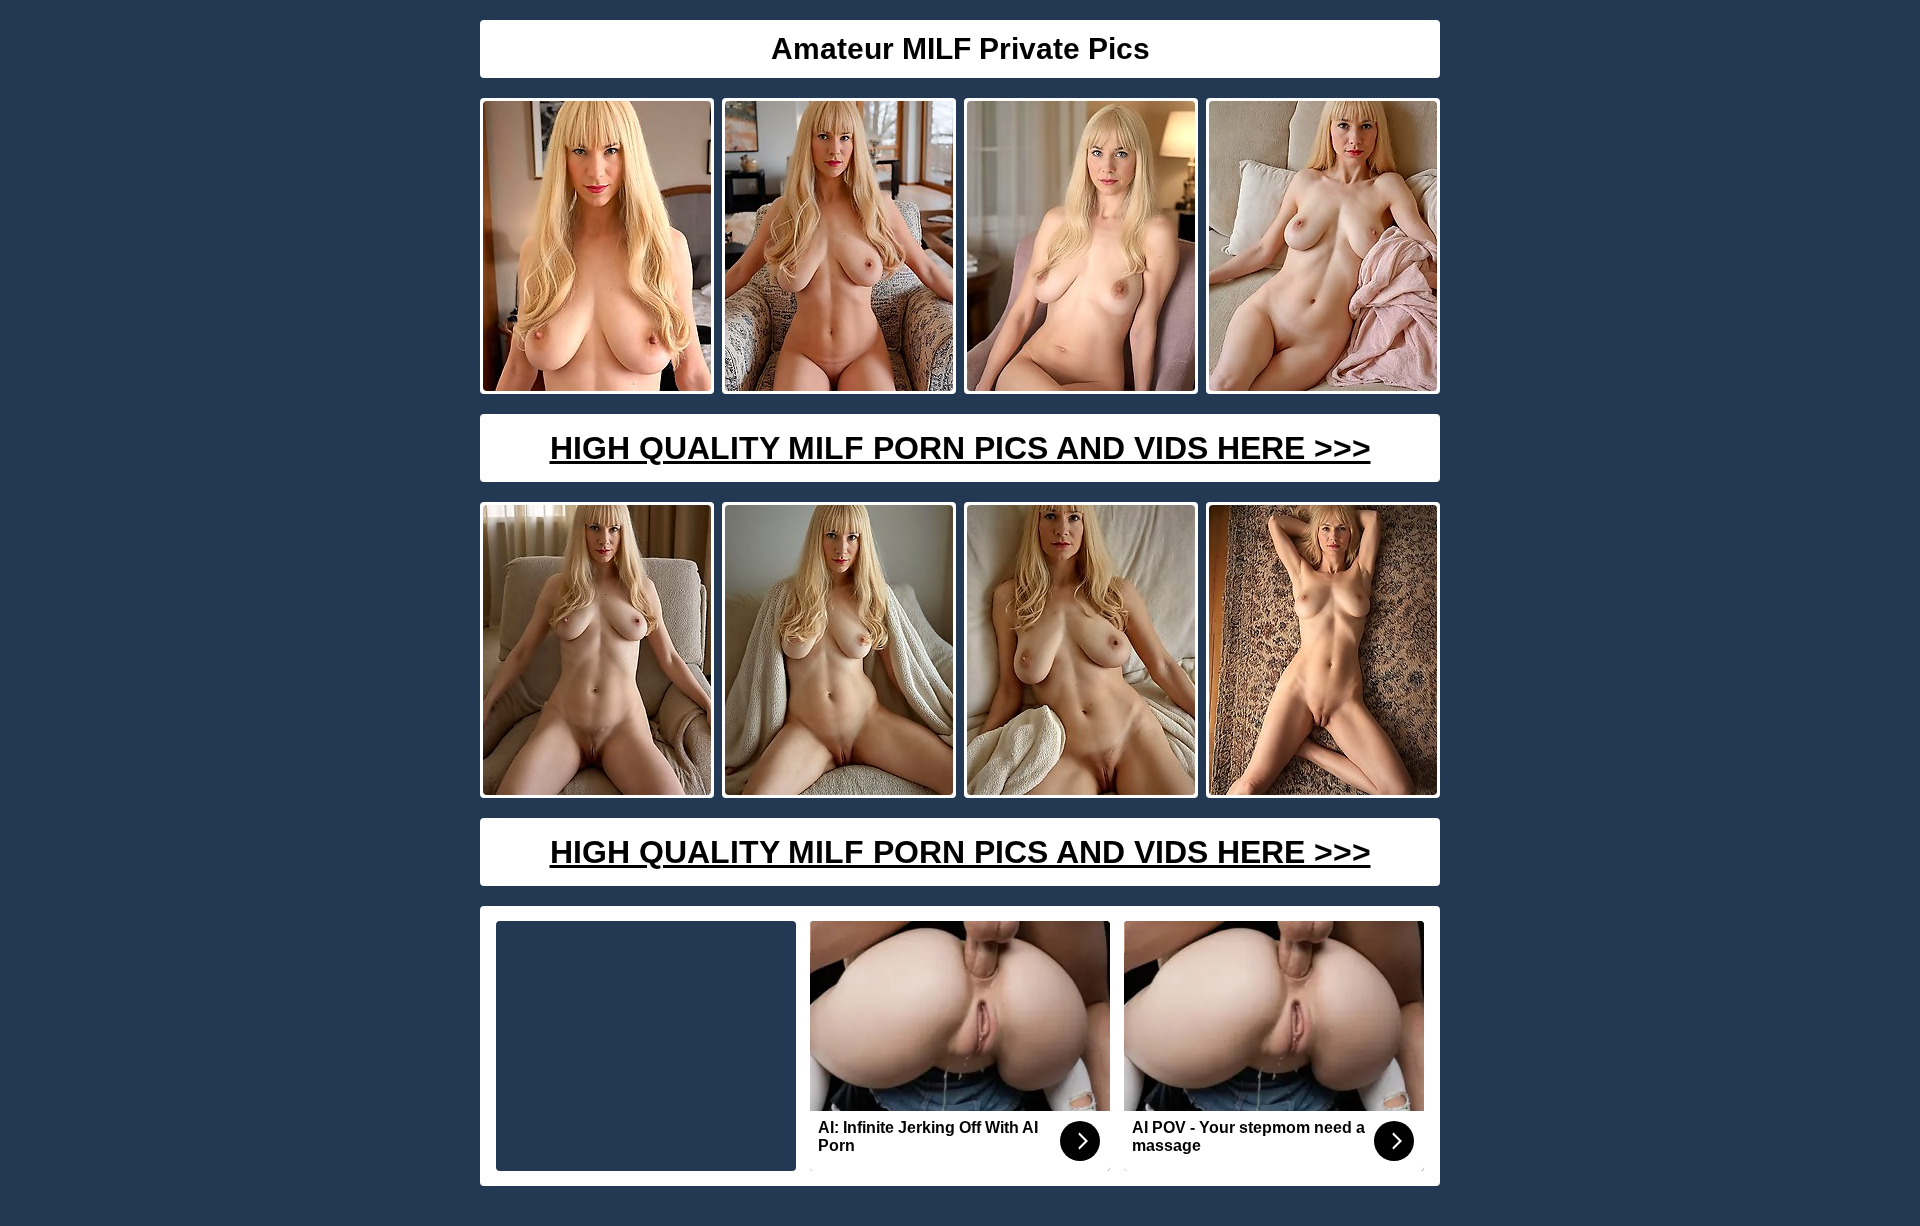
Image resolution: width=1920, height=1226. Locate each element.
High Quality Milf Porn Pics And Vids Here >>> (960, 448)
